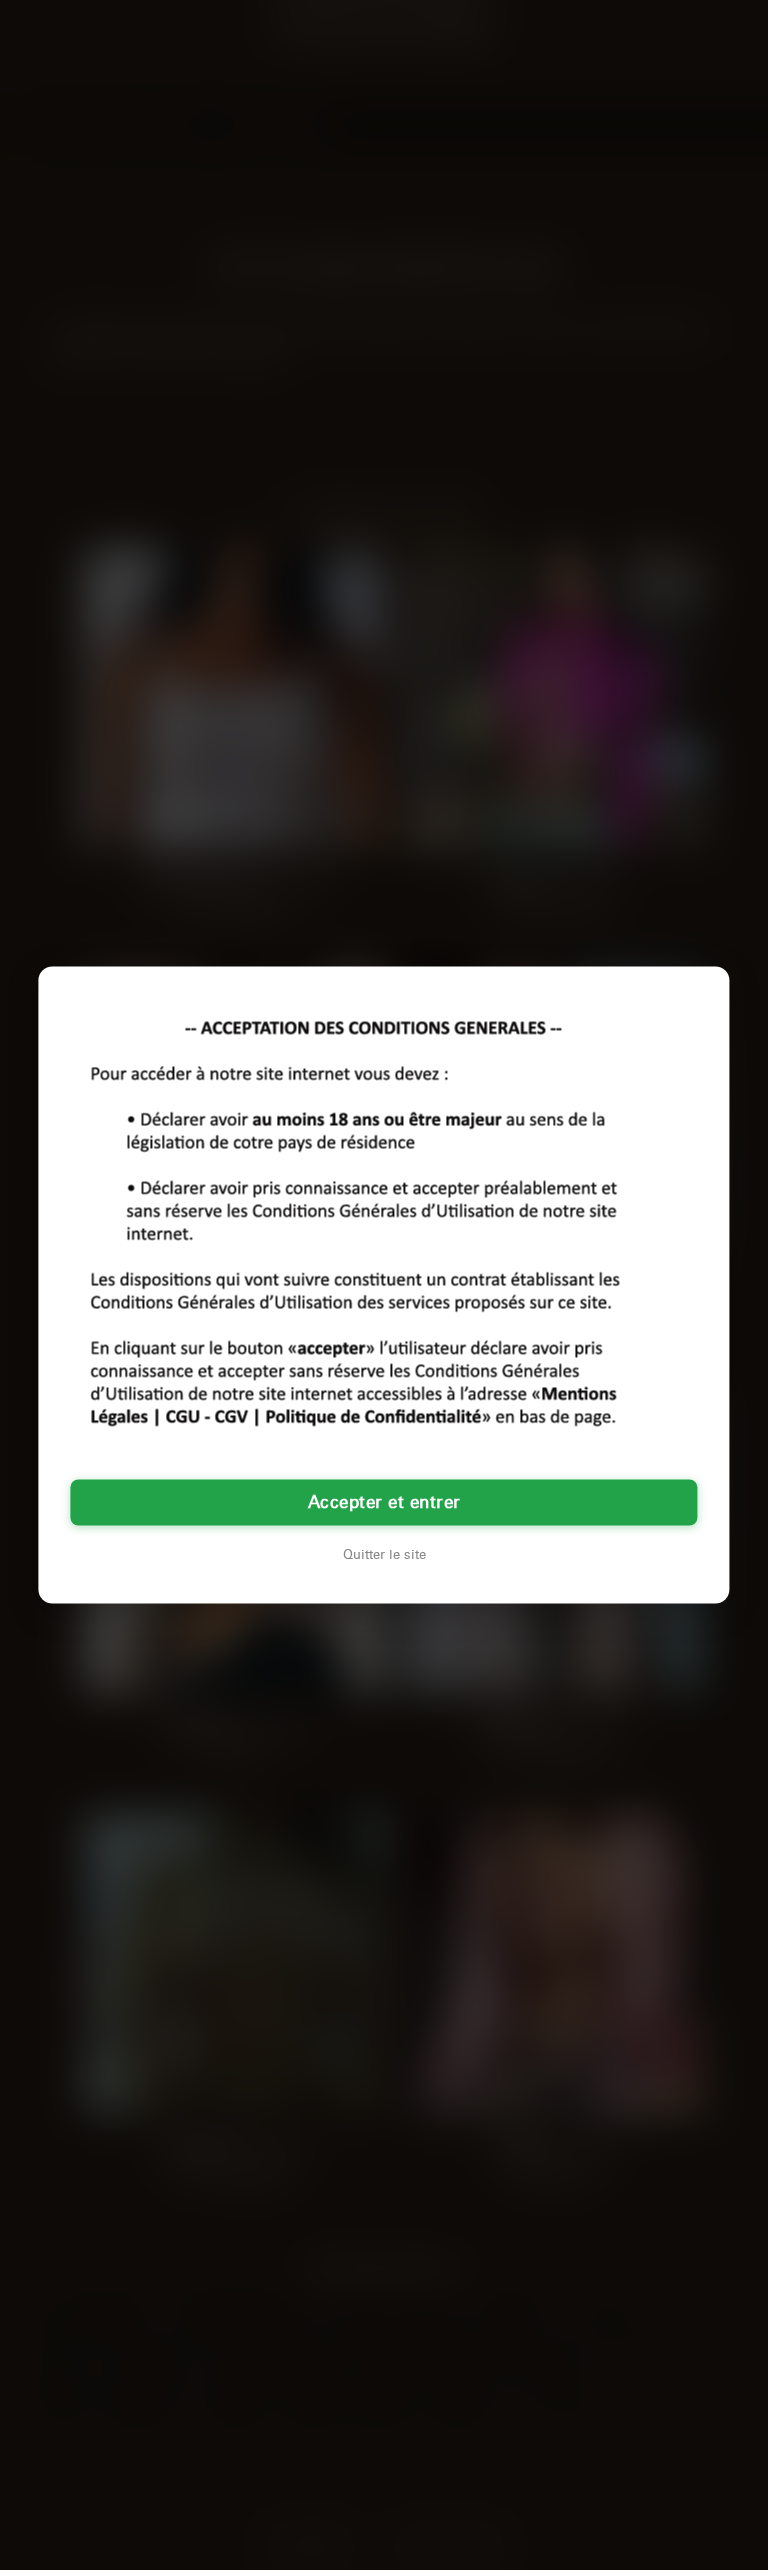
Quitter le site (384, 1555)
